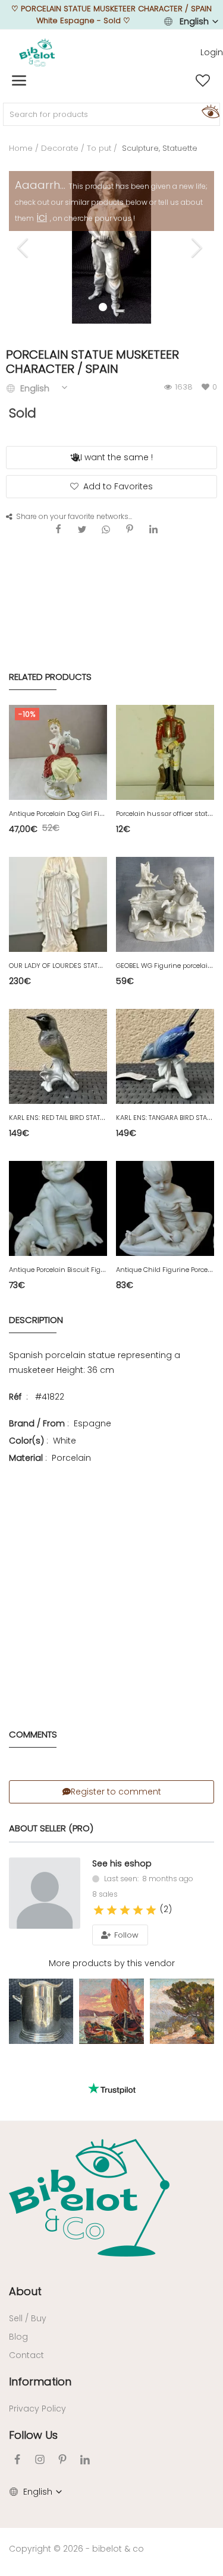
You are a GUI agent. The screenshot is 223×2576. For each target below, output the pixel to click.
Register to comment (116, 1792)
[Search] (209, 111)
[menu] (19, 81)
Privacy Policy (37, 2409)
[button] (120, 311)
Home (21, 148)
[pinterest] (62, 2459)
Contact (26, 2355)
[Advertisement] (111, 1579)
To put (99, 148)
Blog (18, 2337)
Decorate (60, 148)
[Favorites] (203, 81)
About (25, 2291)
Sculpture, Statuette (158, 148)
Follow (125, 1935)
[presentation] (24, 248)
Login (212, 52)
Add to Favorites (118, 486)
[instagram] (40, 2459)
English (194, 21)
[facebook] (17, 2459)
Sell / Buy (28, 2318)
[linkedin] (85, 2459)
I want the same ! (117, 457)
